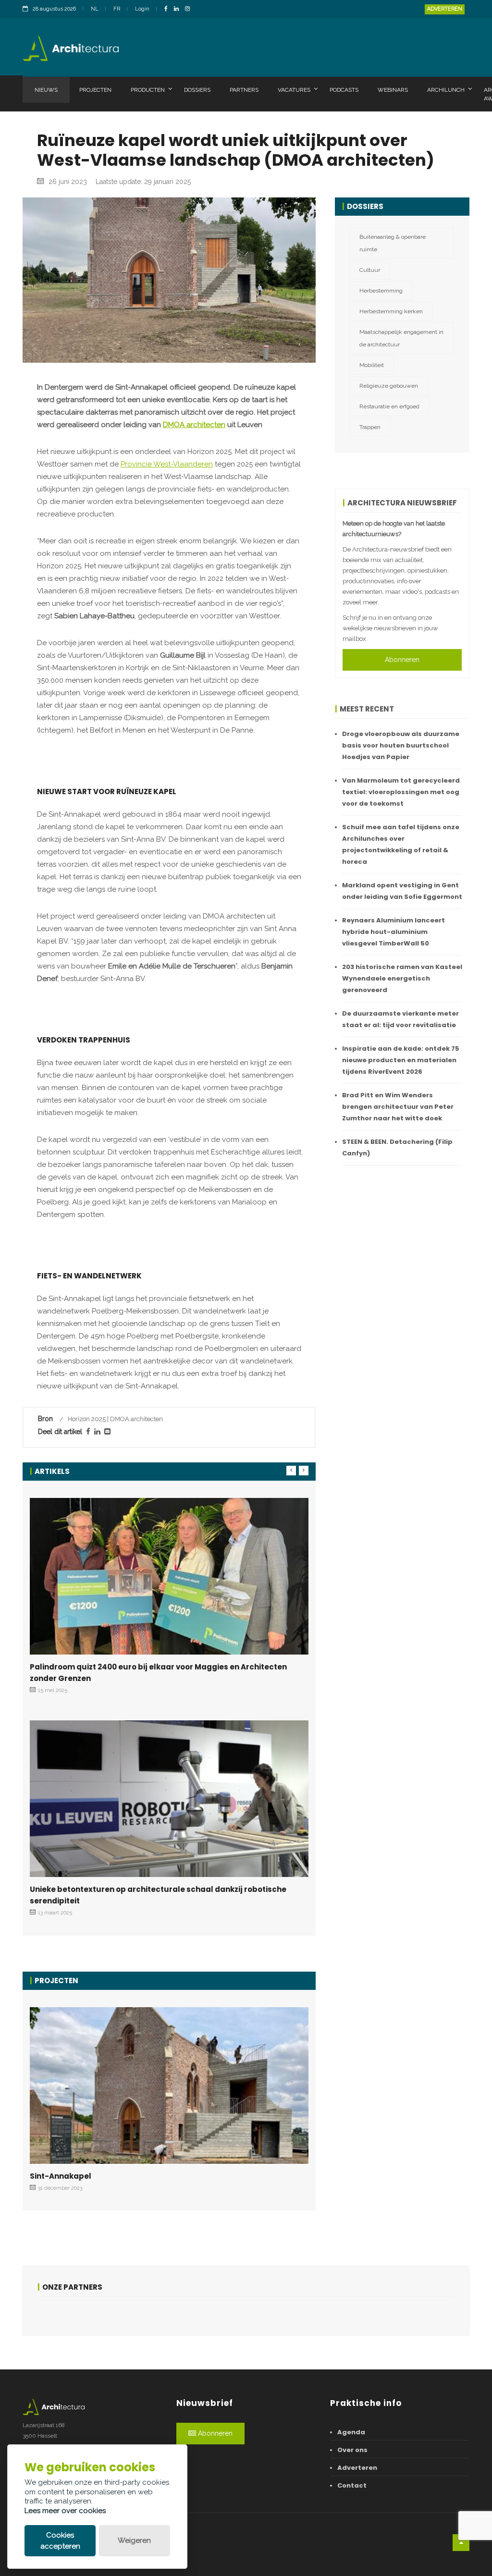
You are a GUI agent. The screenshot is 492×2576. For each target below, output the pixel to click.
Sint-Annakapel (61, 2176)
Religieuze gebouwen (389, 386)
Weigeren (134, 2540)
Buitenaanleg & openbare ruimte (393, 243)
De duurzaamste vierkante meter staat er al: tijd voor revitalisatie (400, 1019)
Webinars (393, 90)
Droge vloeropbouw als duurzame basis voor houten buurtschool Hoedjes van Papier (401, 745)
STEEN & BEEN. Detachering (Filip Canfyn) (397, 1147)
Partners (244, 90)
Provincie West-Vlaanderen (167, 464)
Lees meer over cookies (65, 2511)
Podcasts (344, 90)
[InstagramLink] (190, 9)
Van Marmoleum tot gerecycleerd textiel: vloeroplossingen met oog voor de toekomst (401, 792)
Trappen (370, 427)
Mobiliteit (372, 365)
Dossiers (197, 90)
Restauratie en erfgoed (389, 406)
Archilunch (446, 90)
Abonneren (402, 660)
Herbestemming (381, 291)
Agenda (351, 2432)
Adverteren (445, 9)
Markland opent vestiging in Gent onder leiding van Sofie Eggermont (402, 891)
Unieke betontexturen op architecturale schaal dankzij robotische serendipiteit (158, 1895)
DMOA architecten (194, 425)
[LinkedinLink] (179, 9)
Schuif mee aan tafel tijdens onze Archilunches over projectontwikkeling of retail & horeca (401, 844)
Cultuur (370, 270)
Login (142, 9)
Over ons (352, 2450)
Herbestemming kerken (391, 311)
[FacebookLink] (168, 9)
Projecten (95, 90)
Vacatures (294, 90)
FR (117, 9)
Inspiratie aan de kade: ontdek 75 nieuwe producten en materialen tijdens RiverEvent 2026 (401, 1060)
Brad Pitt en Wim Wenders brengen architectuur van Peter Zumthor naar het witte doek (398, 1107)
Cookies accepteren (60, 2541)
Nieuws (46, 90)
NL (95, 9)
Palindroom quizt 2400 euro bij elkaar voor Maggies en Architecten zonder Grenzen (158, 1673)
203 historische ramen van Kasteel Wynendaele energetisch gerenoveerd (402, 978)
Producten (148, 90)
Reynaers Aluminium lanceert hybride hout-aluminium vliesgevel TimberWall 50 (394, 932)
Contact (352, 2485)
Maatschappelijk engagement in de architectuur (401, 338)
